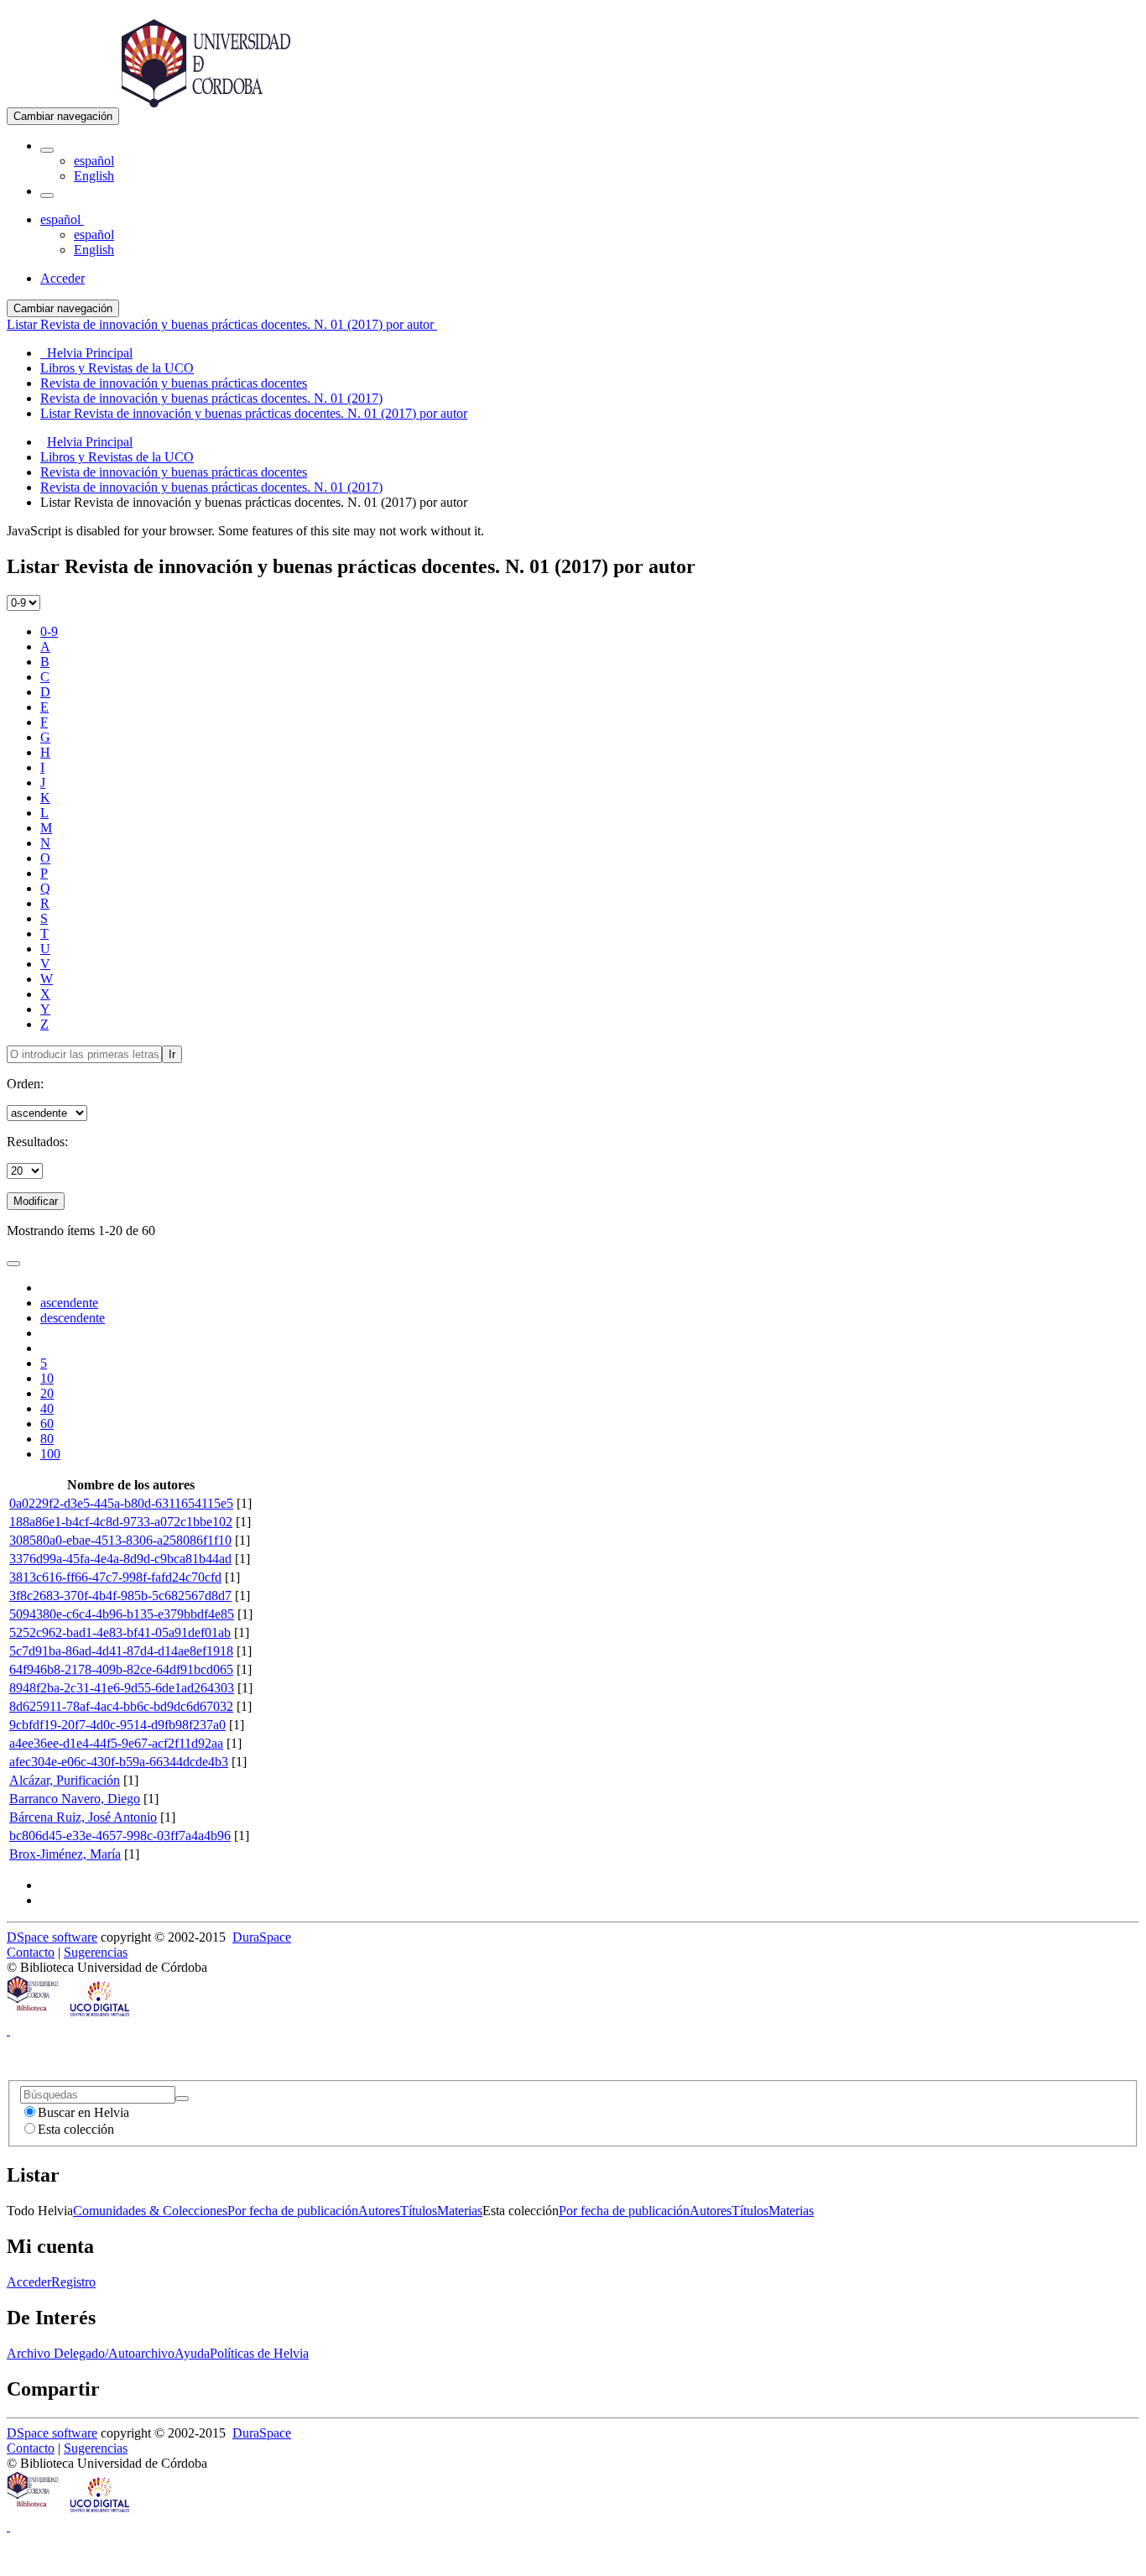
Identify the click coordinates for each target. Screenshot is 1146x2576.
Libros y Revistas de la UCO (117, 457)
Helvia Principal (90, 442)
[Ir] (182, 2099)
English (94, 176)
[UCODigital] (101, 2015)
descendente (73, 1318)
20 (47, 1393)
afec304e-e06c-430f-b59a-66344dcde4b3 (119, 1762)
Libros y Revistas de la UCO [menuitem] (117, 368)
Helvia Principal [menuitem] (86, 353)
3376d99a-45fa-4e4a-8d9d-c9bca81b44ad (120, 1559)
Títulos (419, 2211)
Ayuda (192, 2353)
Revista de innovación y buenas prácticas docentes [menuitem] (174, 383)
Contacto (31, 1952)
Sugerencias (96, 1952)
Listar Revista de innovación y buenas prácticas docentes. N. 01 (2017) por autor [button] (222, 324)
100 (50, 1454)
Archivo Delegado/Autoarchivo (91, 2353)
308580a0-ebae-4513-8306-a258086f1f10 (120, 1540)
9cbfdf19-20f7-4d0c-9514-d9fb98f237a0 (117, 1725)
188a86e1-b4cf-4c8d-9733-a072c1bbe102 (121, 1522)
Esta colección (76, 2129)
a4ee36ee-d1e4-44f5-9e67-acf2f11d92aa (116, 1743)
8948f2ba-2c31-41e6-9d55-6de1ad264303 (122, 1688)
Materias (460, 2211)
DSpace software (52, 1937)
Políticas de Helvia (259, 2353)
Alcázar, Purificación (65, 1780)
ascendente (69, 1303)
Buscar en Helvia (83, 2112)
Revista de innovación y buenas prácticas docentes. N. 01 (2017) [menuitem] (211, 398)
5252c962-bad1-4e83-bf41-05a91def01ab (120, 1632)
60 (47, 1424)
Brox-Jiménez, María (65, 1854)
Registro (73, 2282)
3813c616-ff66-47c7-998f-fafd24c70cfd (115, 1577)
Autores (379, 2211)
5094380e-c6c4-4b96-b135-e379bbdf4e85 (122, 1614)
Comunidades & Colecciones (150, 2211)
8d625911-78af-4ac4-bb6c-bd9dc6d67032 (121, 1706)
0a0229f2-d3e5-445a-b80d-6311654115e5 (121, 1503)
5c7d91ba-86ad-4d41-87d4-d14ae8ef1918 (121, 1651)
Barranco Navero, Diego (75, 1799)
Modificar (36, 1201)
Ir (172, 1054)
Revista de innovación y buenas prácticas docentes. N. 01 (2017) (211, 487)
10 (47, 1378)
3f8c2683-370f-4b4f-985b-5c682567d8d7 (120, 1596)
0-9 (49, 631)
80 (47, 1439)
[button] (47, 150)
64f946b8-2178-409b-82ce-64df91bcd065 (121, 1669)
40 (47, 1408)
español (94, 161)
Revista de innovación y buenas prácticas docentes (174, 472)
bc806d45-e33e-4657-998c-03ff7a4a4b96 (120, 1836)
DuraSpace (262, 1937)
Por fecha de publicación (293, 2211)
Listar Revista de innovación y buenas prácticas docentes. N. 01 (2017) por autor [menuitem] (254, 413)
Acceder (29, 2282)
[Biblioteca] (34, 2015)
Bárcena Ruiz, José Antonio (83, 1817)
